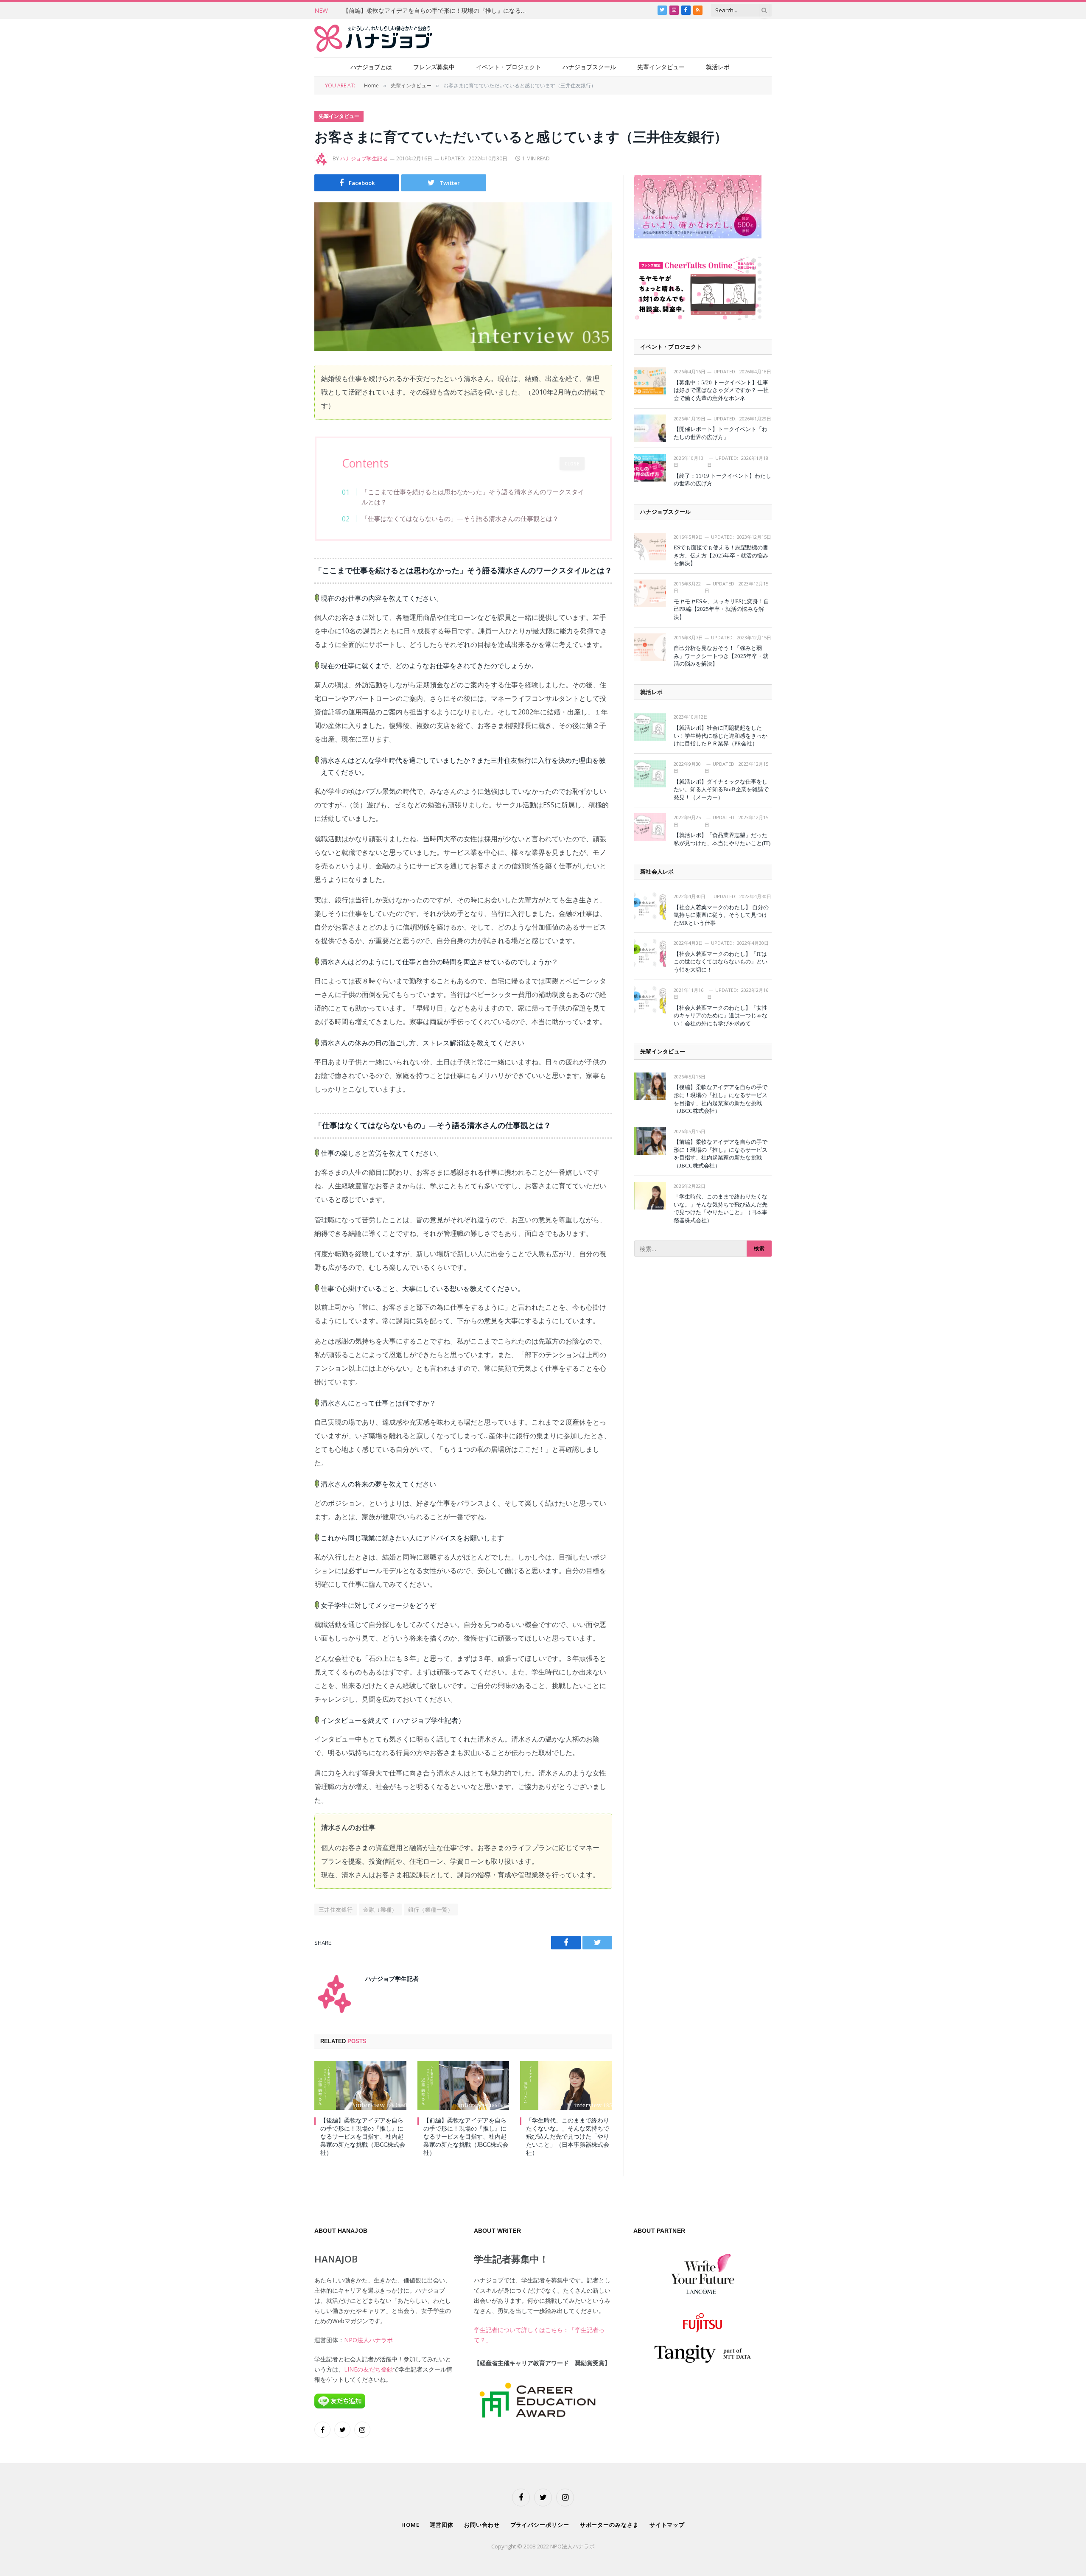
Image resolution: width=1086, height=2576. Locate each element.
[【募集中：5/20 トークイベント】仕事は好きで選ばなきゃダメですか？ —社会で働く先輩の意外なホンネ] (650, 381)
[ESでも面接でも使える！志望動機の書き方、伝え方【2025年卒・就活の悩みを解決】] (650, 547)
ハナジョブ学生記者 (364, 158)
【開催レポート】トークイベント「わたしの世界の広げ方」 (721, 433)
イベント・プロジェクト (509, 67)
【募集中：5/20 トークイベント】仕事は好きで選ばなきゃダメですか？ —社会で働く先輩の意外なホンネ (721, 390)
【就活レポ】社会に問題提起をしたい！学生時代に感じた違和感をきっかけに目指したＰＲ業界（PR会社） (721, 736)
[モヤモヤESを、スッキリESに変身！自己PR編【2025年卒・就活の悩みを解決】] (650, 593)
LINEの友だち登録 (368, 2369)
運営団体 (442, 2525)
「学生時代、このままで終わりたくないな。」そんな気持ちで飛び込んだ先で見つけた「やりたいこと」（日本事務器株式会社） (568, 2137)
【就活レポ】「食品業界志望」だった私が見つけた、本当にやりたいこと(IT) (722, 839)
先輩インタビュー (661, 67)
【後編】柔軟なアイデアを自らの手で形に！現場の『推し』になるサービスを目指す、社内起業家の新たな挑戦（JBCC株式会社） (363, 2137)
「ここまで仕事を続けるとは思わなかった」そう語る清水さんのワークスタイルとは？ (473, 497)
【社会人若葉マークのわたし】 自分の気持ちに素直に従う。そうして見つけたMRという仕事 (721, 915)
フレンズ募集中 (434, 67)
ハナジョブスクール (589, 67)
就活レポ (718, 67)
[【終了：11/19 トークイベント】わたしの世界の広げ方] (650, 468)
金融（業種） (380, 1910)
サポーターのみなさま (609, 2525)
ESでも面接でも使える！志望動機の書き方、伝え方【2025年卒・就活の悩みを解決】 (721, 555)
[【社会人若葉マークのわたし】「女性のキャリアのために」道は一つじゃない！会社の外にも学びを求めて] (650, 1000)
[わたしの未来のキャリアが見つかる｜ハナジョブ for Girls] (373, 38)
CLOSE (572, 464)
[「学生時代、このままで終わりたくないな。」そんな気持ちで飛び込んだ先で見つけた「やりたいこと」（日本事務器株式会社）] (566, 2085)
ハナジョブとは (371, 67)
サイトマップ (667, 2525)
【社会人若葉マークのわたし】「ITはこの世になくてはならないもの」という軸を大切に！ (721, 962)
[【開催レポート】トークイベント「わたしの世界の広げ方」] (650, 428)
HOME (410, 2525)
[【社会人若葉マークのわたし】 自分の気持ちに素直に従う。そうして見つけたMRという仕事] (650, 906)
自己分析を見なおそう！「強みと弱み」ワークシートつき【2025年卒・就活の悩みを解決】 (721, 656)
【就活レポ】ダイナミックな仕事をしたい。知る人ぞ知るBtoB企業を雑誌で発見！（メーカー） (721, 790)
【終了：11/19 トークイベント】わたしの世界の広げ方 (722, 480)
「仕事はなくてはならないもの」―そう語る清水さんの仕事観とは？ (460, 518)
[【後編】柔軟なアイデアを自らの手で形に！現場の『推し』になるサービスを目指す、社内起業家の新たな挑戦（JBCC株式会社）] (360, 2085)
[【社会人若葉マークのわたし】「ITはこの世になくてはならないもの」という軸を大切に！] (650, 953)
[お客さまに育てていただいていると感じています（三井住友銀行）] (463, 277)
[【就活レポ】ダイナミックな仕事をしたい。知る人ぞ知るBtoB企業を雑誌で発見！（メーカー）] (650, 774)
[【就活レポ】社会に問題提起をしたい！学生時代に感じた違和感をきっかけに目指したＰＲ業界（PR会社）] (650, 727)
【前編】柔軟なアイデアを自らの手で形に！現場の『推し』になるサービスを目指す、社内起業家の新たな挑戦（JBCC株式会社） (438, 11)
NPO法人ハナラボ (368, 2340)
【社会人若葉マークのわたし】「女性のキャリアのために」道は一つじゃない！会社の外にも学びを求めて (721, 1016)
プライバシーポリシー (540, 2525)
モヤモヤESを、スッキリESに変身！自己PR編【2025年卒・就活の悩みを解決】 (721, 609)
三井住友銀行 (336, 1910)
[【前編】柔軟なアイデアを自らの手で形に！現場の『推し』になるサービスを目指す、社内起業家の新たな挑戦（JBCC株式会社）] (463, 2085)
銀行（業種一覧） (431, 1910)
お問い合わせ (482, 2525)
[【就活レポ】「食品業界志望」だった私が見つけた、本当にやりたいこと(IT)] (650, 827)
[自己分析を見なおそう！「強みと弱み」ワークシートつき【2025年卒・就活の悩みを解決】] (650, 647)
